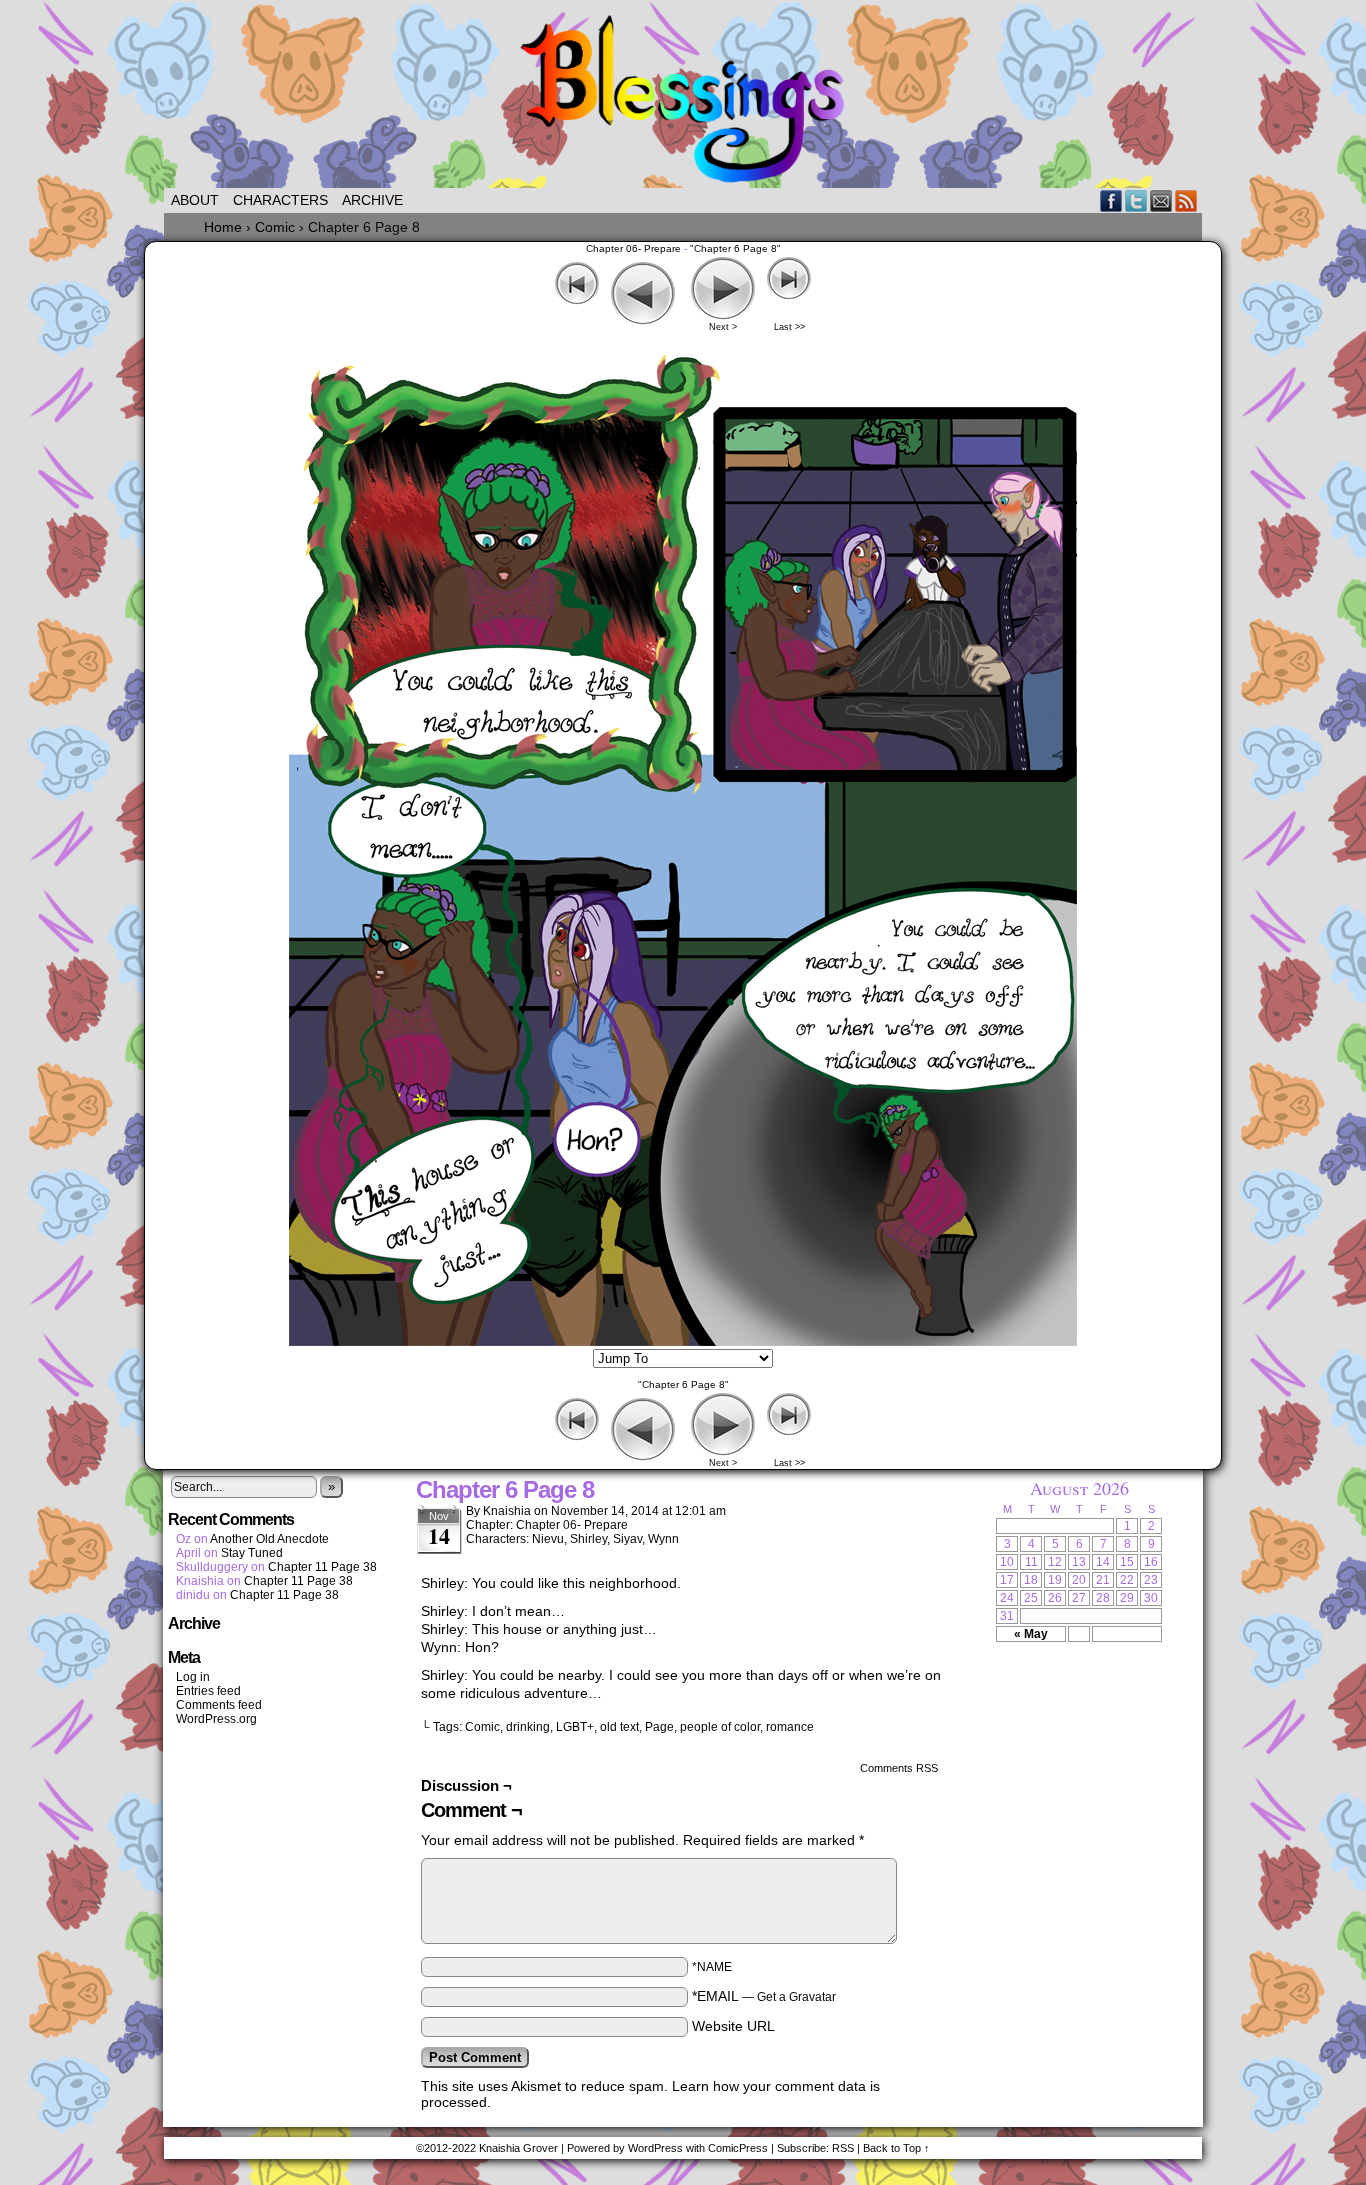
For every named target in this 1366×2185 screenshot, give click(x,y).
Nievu (548, 1539)
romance (790, 1727)
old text (619, 1727)
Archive (372, 200)
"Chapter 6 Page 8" (735, 248)
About (195, 200)
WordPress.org (216, 1719)
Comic (482, 1727)
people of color (720, 1727)
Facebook (1111, 200)
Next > (723, 327)
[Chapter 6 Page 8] (683, 1341)
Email (1161, 200)
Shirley (588, 1539)
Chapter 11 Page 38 (322, 1567)
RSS (1186, 200)
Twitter (1136, 200)
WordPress (655, 2148)
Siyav (627, 1539)
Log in (193, 1677)
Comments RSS (899, 1768)
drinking (528, 1727)
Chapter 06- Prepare (633, 248)
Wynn (663, 1539)
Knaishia (507, 1511)
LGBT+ (575, 1727)
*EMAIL (764, 1996)
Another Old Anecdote (269, 1539)
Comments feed (219, 1705)
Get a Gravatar (796, 1997)
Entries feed (208, 1691)
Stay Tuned (252, 1553)
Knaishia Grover (518, 2148)
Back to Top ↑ (896, 2148)
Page (659, 1727)
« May (1031, 1634)
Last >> (789, 327)
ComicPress (738, 2148)
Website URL (733, 2026)
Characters (280, 200)
